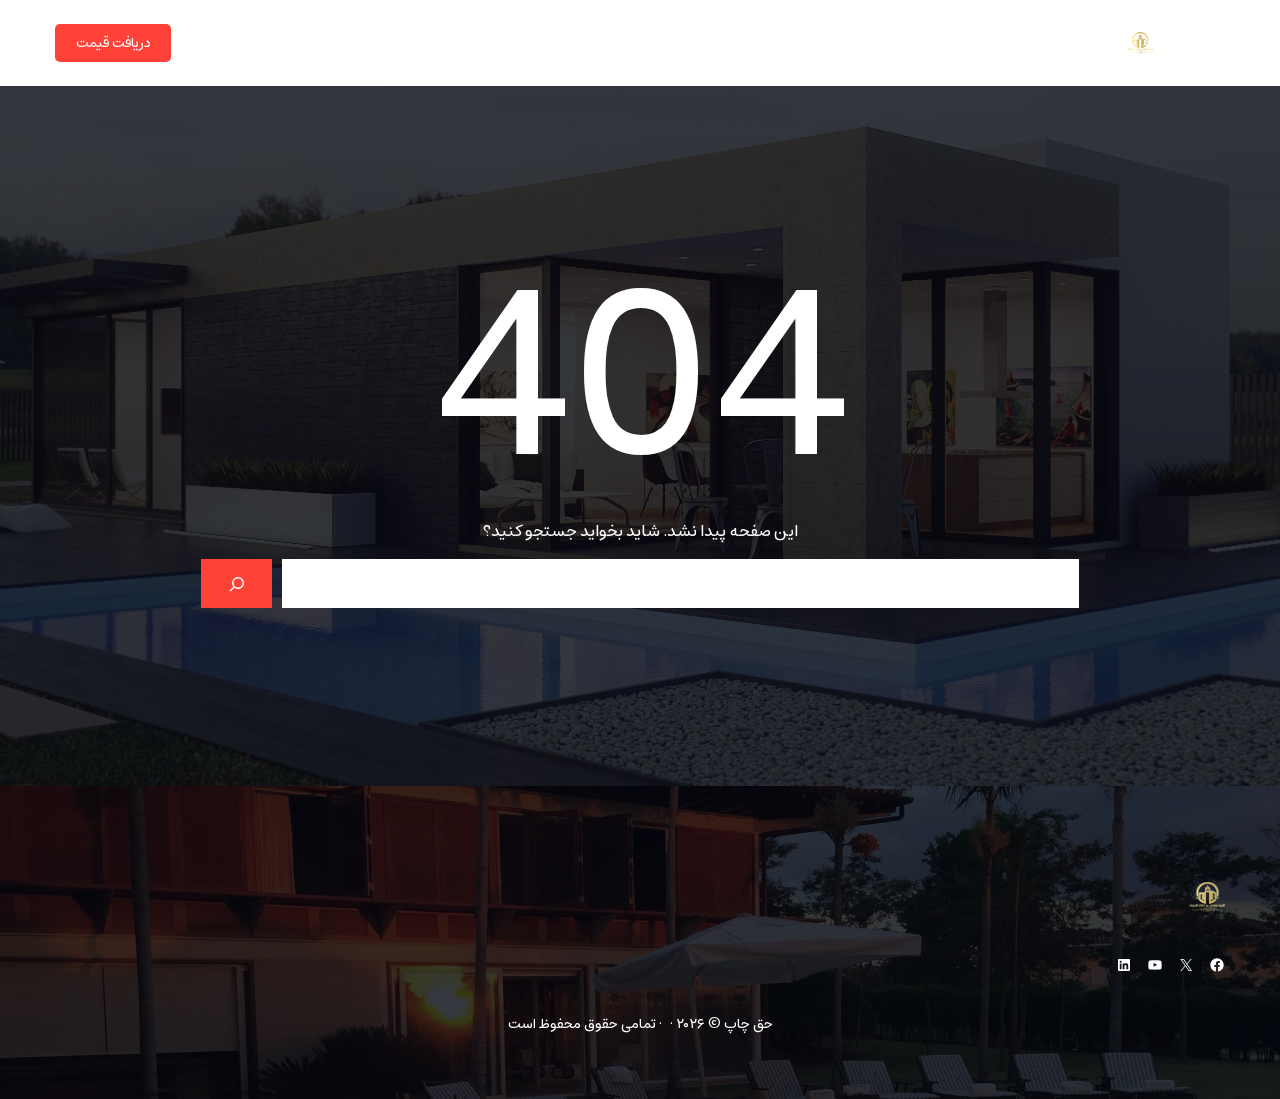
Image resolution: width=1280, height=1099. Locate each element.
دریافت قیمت (113, 43)
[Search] (236, 583)
